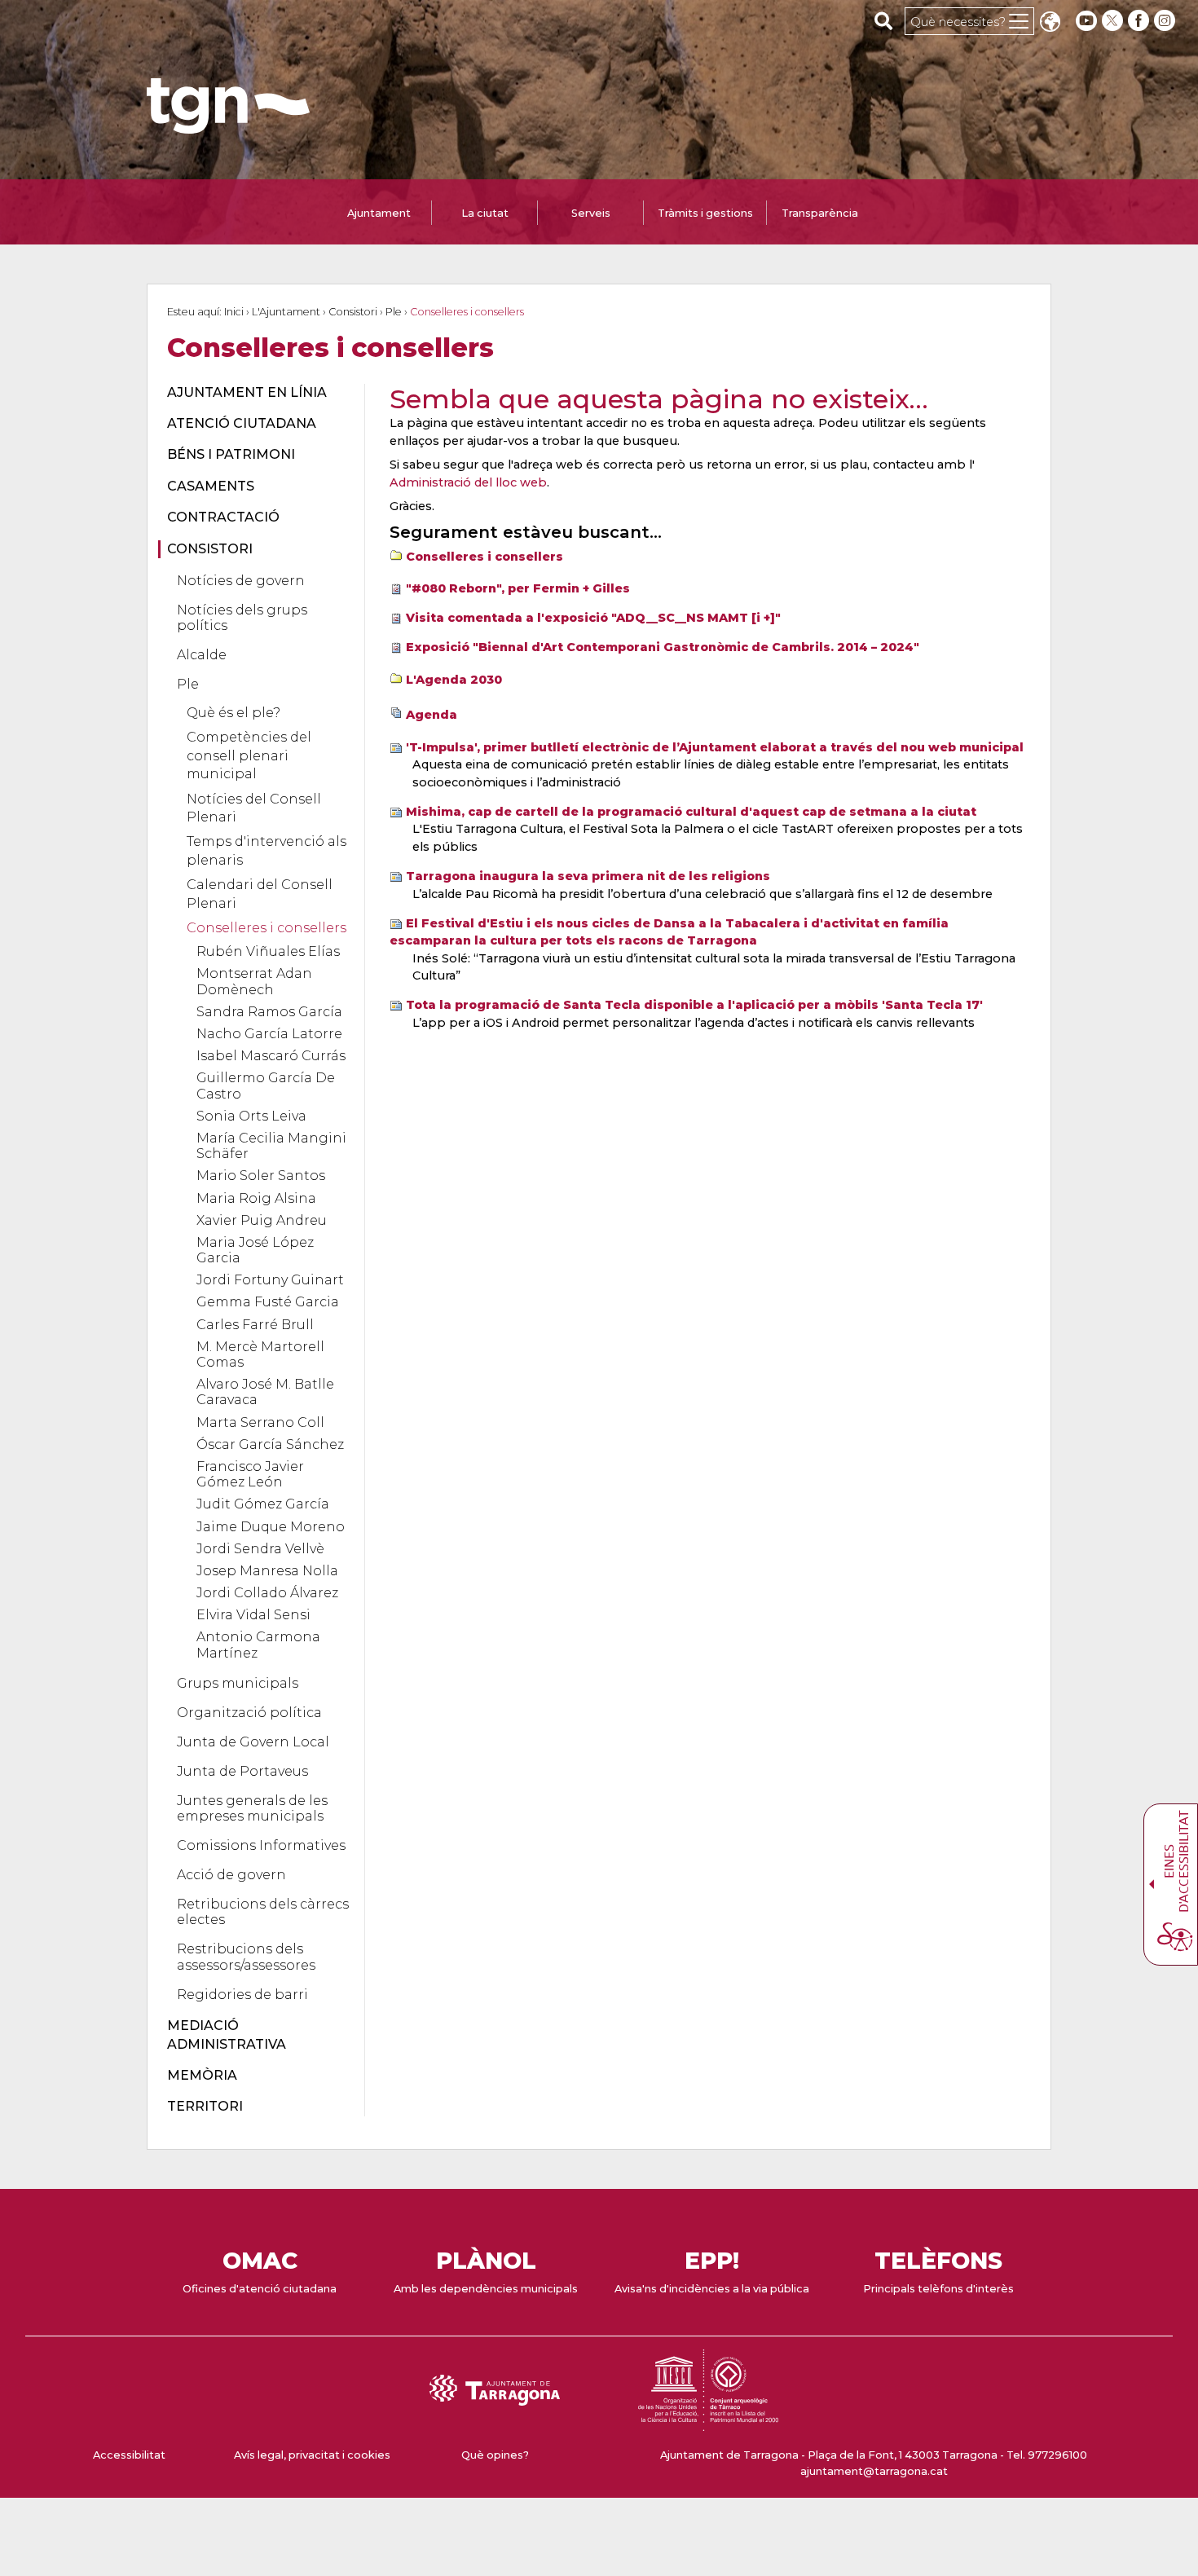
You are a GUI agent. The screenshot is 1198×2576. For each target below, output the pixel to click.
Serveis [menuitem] (591, 213)
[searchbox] (884, 20)
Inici (234, 312)
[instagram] (1166, 21)
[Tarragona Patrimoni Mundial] (708, 2423)
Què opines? (495, 2455)
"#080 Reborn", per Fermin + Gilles (518, 588)
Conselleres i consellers (484, 557)
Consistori (353, 312)
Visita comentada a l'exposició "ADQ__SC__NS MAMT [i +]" (593, 618)
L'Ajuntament (286, 312)
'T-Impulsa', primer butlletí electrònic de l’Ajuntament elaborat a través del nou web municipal (715, 747)
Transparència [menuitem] (820, 213)
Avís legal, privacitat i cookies (312, 2455)
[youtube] (1086, 21)
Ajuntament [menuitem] (379, 213)
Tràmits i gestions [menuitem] (705, 213)
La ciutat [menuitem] (485, 213)
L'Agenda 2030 (454, 680)
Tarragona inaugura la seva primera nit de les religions (588, 876)
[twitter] (1114, 21)
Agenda (432, 715)
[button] (1050, 23)
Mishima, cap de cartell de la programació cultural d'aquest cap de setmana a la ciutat (691, 812)
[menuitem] (256, 393)
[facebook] (1140, 21)
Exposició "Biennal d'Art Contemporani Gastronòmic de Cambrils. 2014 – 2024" (663, 647)
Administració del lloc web (468, 482)
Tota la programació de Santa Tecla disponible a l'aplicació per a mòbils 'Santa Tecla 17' (694, 1005)
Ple (394, 312)
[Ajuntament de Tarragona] (228, 126)
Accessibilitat (129, 2455)
